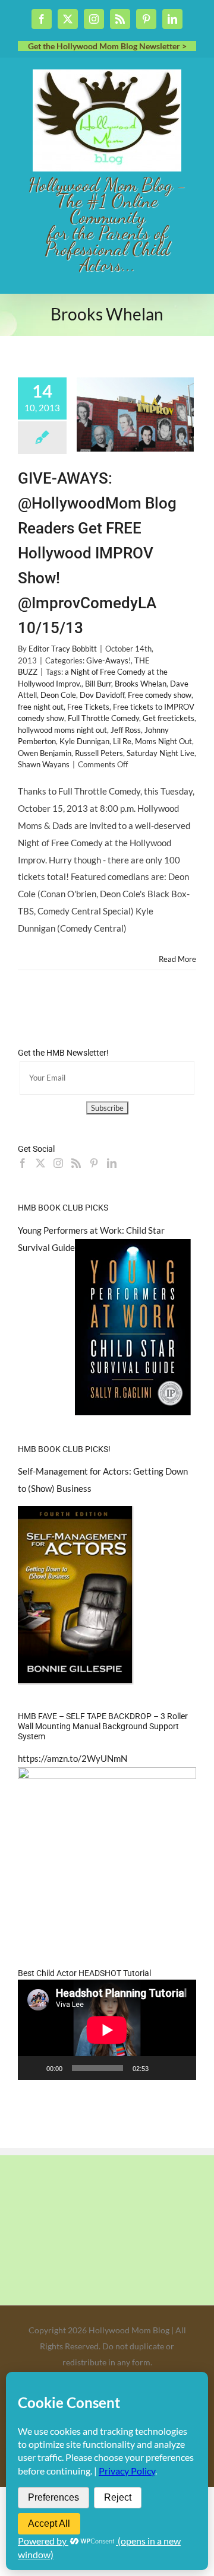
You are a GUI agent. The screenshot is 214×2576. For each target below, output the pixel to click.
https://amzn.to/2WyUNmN (73, 1758)
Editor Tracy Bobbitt (63, 649)
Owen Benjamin (45, 753)
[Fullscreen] (181, 2068)
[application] (107, 2030)
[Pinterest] (94, 1163)
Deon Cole (58, 695)
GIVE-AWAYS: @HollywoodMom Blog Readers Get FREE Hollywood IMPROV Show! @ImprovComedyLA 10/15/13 (97, 553)
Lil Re (122, 741)
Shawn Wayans (44, 764)
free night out (41, 707)
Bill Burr (98, 684)
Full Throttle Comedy (103, 718)
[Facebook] (23, 1163)
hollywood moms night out (62, 730)
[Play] (33, 2068)
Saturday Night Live (160, 753)
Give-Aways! (108, 660)
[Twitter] (40, 1163)
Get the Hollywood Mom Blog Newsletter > (107, 46)
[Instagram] (58, 1163)
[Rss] (76, 1163)
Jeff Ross (126, 730)
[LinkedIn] (112, 1163)
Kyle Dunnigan (84, 741)
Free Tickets (88, 707)
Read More (177, 959)
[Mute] (162, 2068)
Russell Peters (99, 753)
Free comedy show (160, 695)
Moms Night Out (163, 741)
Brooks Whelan (141, 684)
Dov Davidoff (102, 695)
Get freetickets (169, 718)
